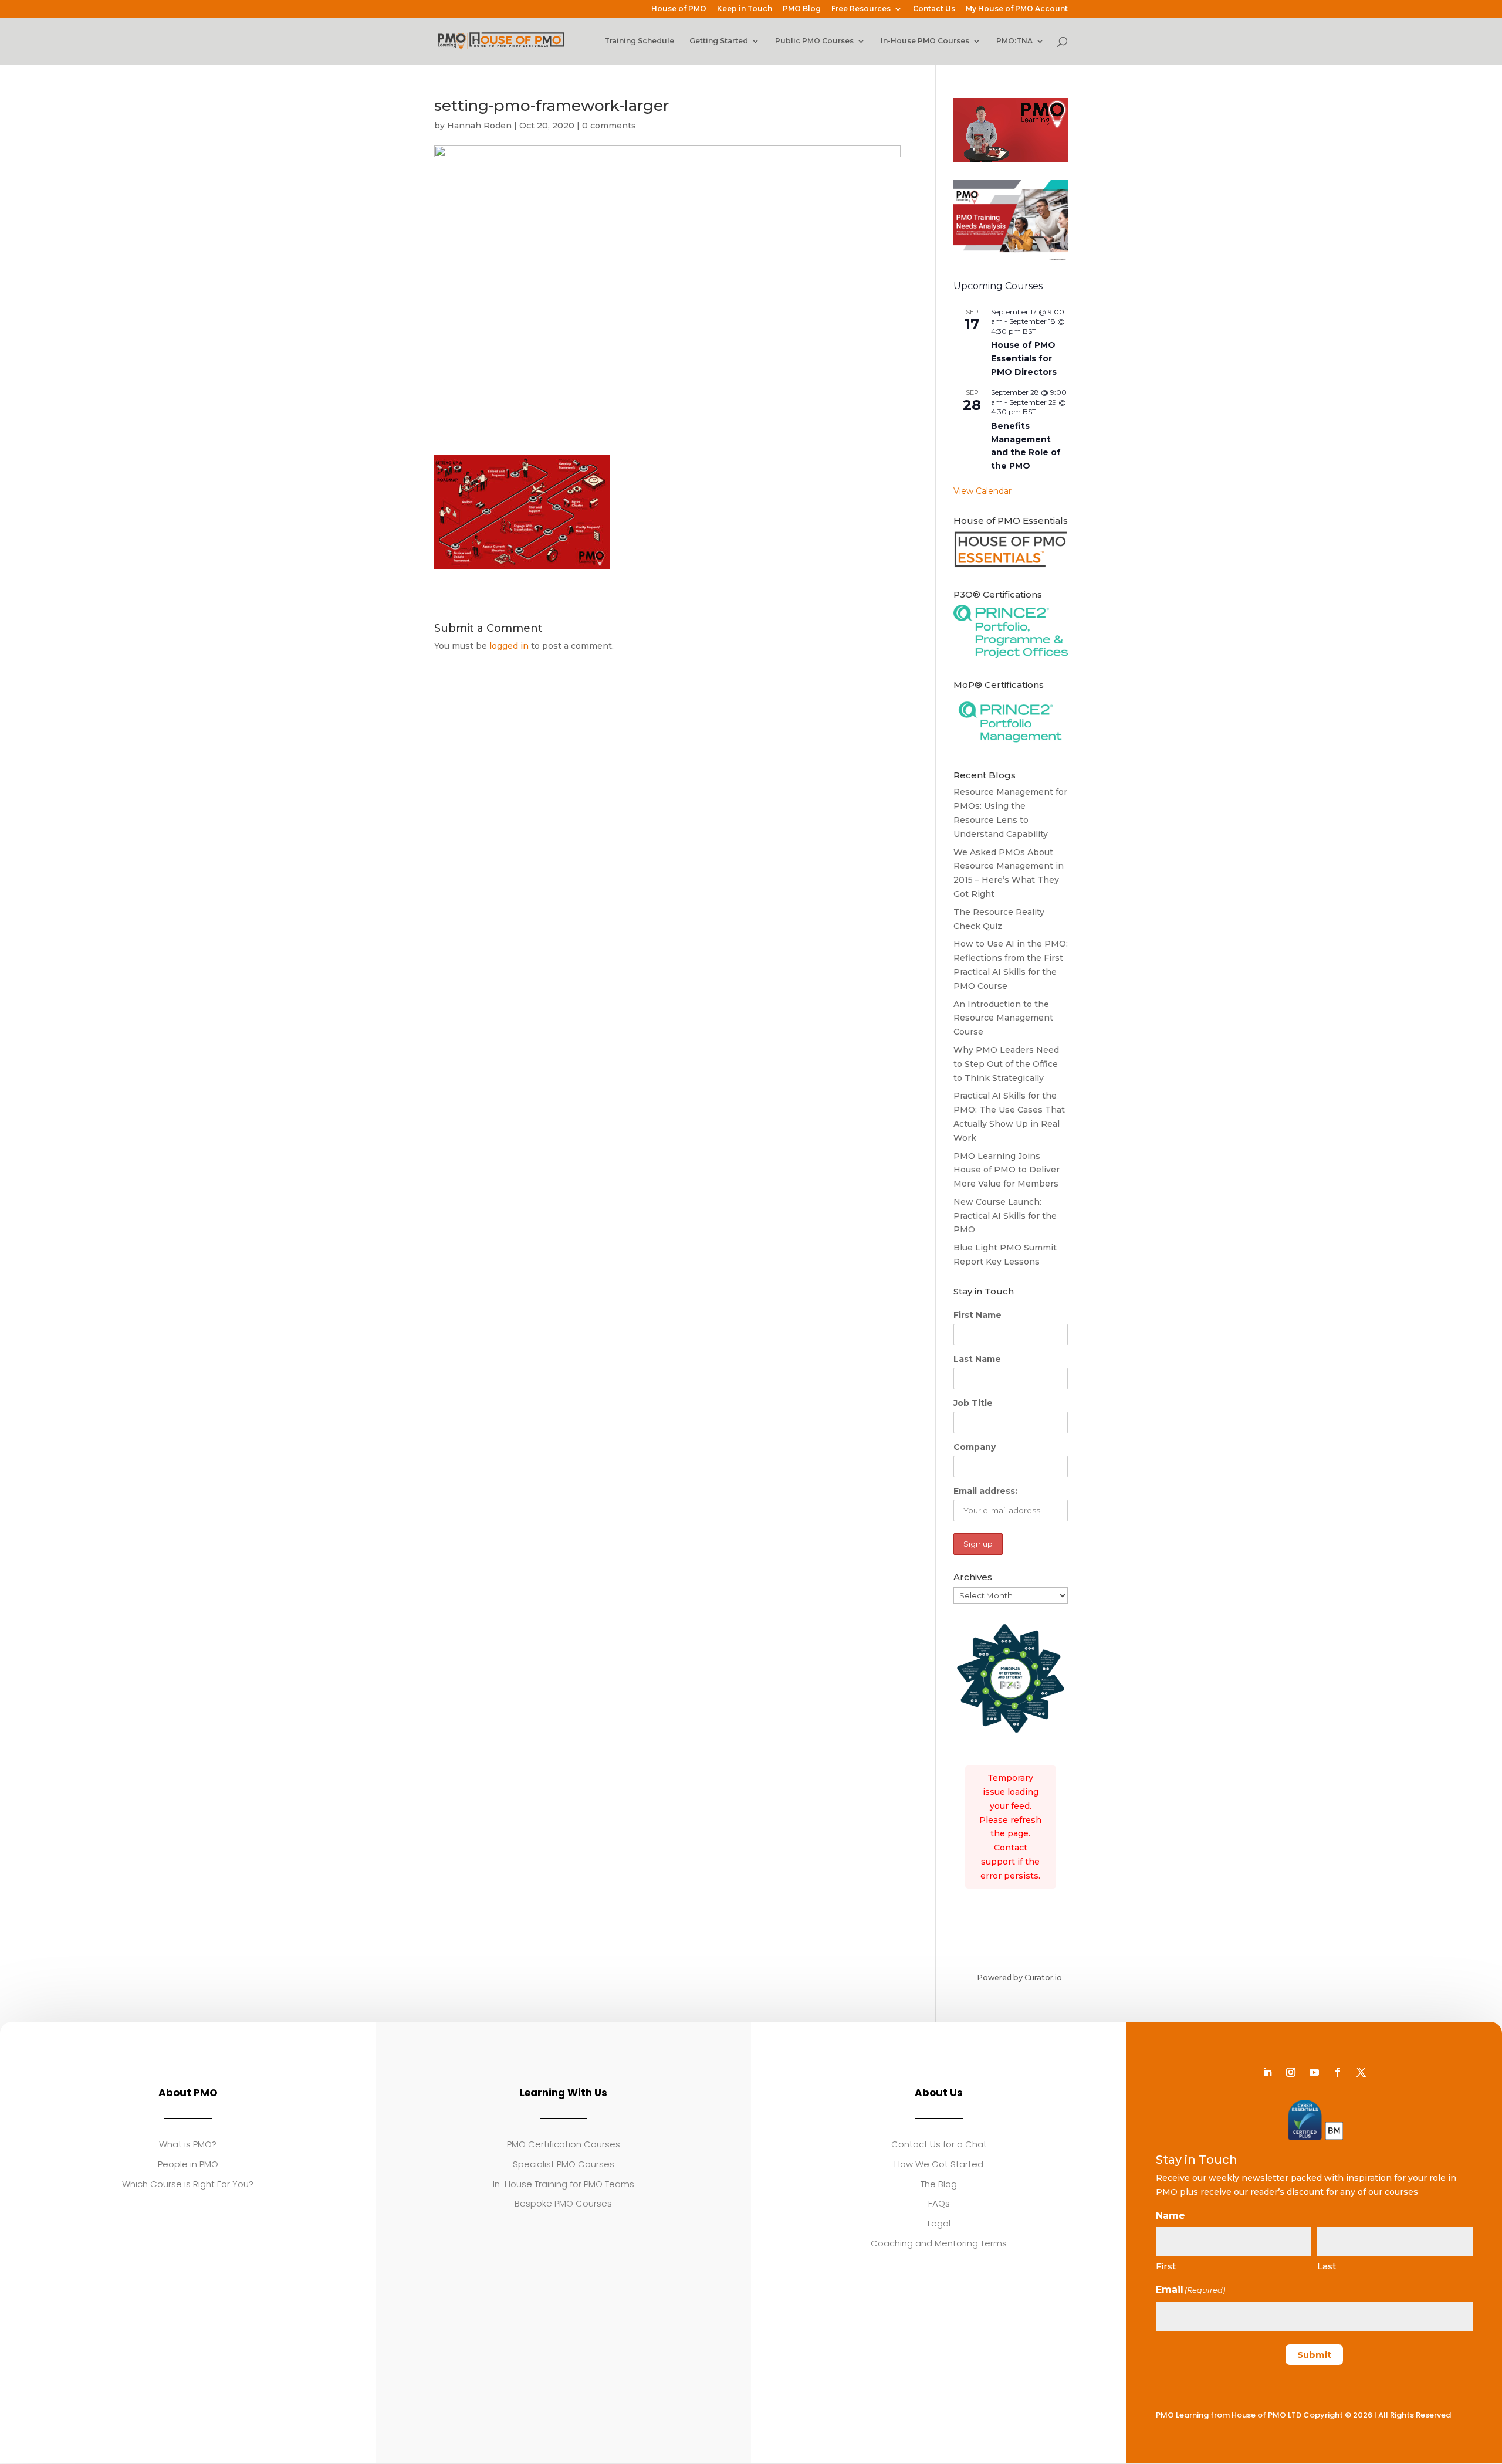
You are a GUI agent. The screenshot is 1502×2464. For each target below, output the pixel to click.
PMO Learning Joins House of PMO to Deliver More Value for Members (1007, 1170)
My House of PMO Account (1017, 9)
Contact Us (934, 9)
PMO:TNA (1014, 41)
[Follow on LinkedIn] (1267, 2072)
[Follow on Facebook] (1338, 2072)
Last (1327, 2266)
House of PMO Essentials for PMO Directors (1024, 358)
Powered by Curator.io (1019, 1977)
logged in (509, 646)
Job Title (973, 1403)
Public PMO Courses (814, 41)
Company (975, 1447)
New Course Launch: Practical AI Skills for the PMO (1005, 1216)
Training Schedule (639, 41)
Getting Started (719, 41)
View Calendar (982, 491)
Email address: (985, 1491)
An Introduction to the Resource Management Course (1003, 1018)
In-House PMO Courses (925, 41)
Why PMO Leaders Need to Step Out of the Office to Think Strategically (1006, 1064)
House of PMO (679, 9)
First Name (977, 1315)
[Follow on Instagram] (1291, 2072)
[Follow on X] (1361, 2072)
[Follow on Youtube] (1314, 2072)
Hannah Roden (479, 126)
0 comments (609, 126)
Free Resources (861, 9)
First (1166, 2266)
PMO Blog (802, 9)
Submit (1314, 2355)
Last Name (977, 1359)
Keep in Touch (745, 9)
